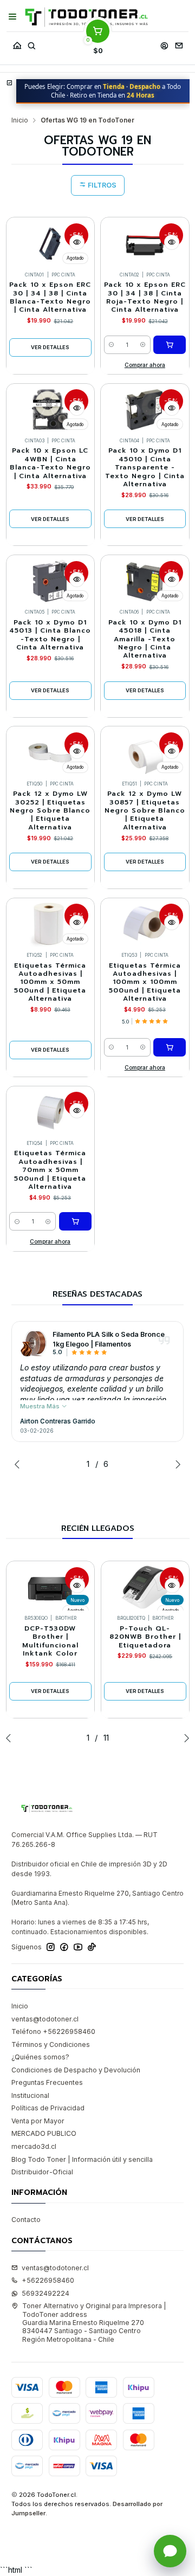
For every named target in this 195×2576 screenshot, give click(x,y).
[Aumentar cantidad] (143, 345)
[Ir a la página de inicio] (86, 17)
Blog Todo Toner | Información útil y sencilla (82, 2159)
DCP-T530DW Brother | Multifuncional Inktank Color (50, 1641)
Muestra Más (41, 1406)
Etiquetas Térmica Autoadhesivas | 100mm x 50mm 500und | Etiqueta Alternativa (50, 983)
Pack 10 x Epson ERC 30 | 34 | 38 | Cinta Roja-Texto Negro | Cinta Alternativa (145, 297)
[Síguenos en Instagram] (51, 1947)
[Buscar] (31, 43)
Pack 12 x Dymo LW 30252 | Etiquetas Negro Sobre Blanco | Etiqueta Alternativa (50, 811)
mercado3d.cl (34, 2146)
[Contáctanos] (179, 43)
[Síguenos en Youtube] (78, 1947)
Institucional (30, 2095)
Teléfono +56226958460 (53, 2031)
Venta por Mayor (38, 2121)
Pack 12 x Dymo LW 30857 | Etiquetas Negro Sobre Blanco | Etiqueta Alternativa (145, 811)
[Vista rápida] (77, 242)
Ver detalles (50, 347)
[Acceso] (164, 43)
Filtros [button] (101, 185)
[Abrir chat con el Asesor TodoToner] (170, 2551)
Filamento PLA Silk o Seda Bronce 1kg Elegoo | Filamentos (109, 1339)
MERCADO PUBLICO (44, 2133)
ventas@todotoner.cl (45, 2019)
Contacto (26, 2220)
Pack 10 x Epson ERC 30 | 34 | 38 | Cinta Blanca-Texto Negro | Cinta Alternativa (50, 297)
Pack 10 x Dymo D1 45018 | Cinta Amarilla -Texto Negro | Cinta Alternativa (145, 639)
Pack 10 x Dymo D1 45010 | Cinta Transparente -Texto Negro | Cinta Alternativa (145, 468)
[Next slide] (175, 1464)
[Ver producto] (34, 1343)
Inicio (20, 120)
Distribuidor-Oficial (42, 2172)
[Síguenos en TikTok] (92, 1947)
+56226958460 (48, 2280)
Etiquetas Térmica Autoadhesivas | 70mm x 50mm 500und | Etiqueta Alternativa (50, 1170)
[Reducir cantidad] (112, 345)
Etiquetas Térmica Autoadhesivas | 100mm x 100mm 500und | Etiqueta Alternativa (145, 983)
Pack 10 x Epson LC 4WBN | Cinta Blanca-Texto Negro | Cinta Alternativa (50, 463)
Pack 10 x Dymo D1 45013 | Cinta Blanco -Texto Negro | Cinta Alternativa (50, 635)
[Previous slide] (19, 1464)
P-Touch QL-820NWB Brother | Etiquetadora (145, 1637)
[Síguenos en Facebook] (64, 1947)
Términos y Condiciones (51, 2044)
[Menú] (13, 17)
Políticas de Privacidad (48, 2108)
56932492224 (45, 2293)
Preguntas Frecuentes (47, 2082)
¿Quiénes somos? (40, 2057)
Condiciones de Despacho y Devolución (76, 2070)
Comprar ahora (145, 365)
